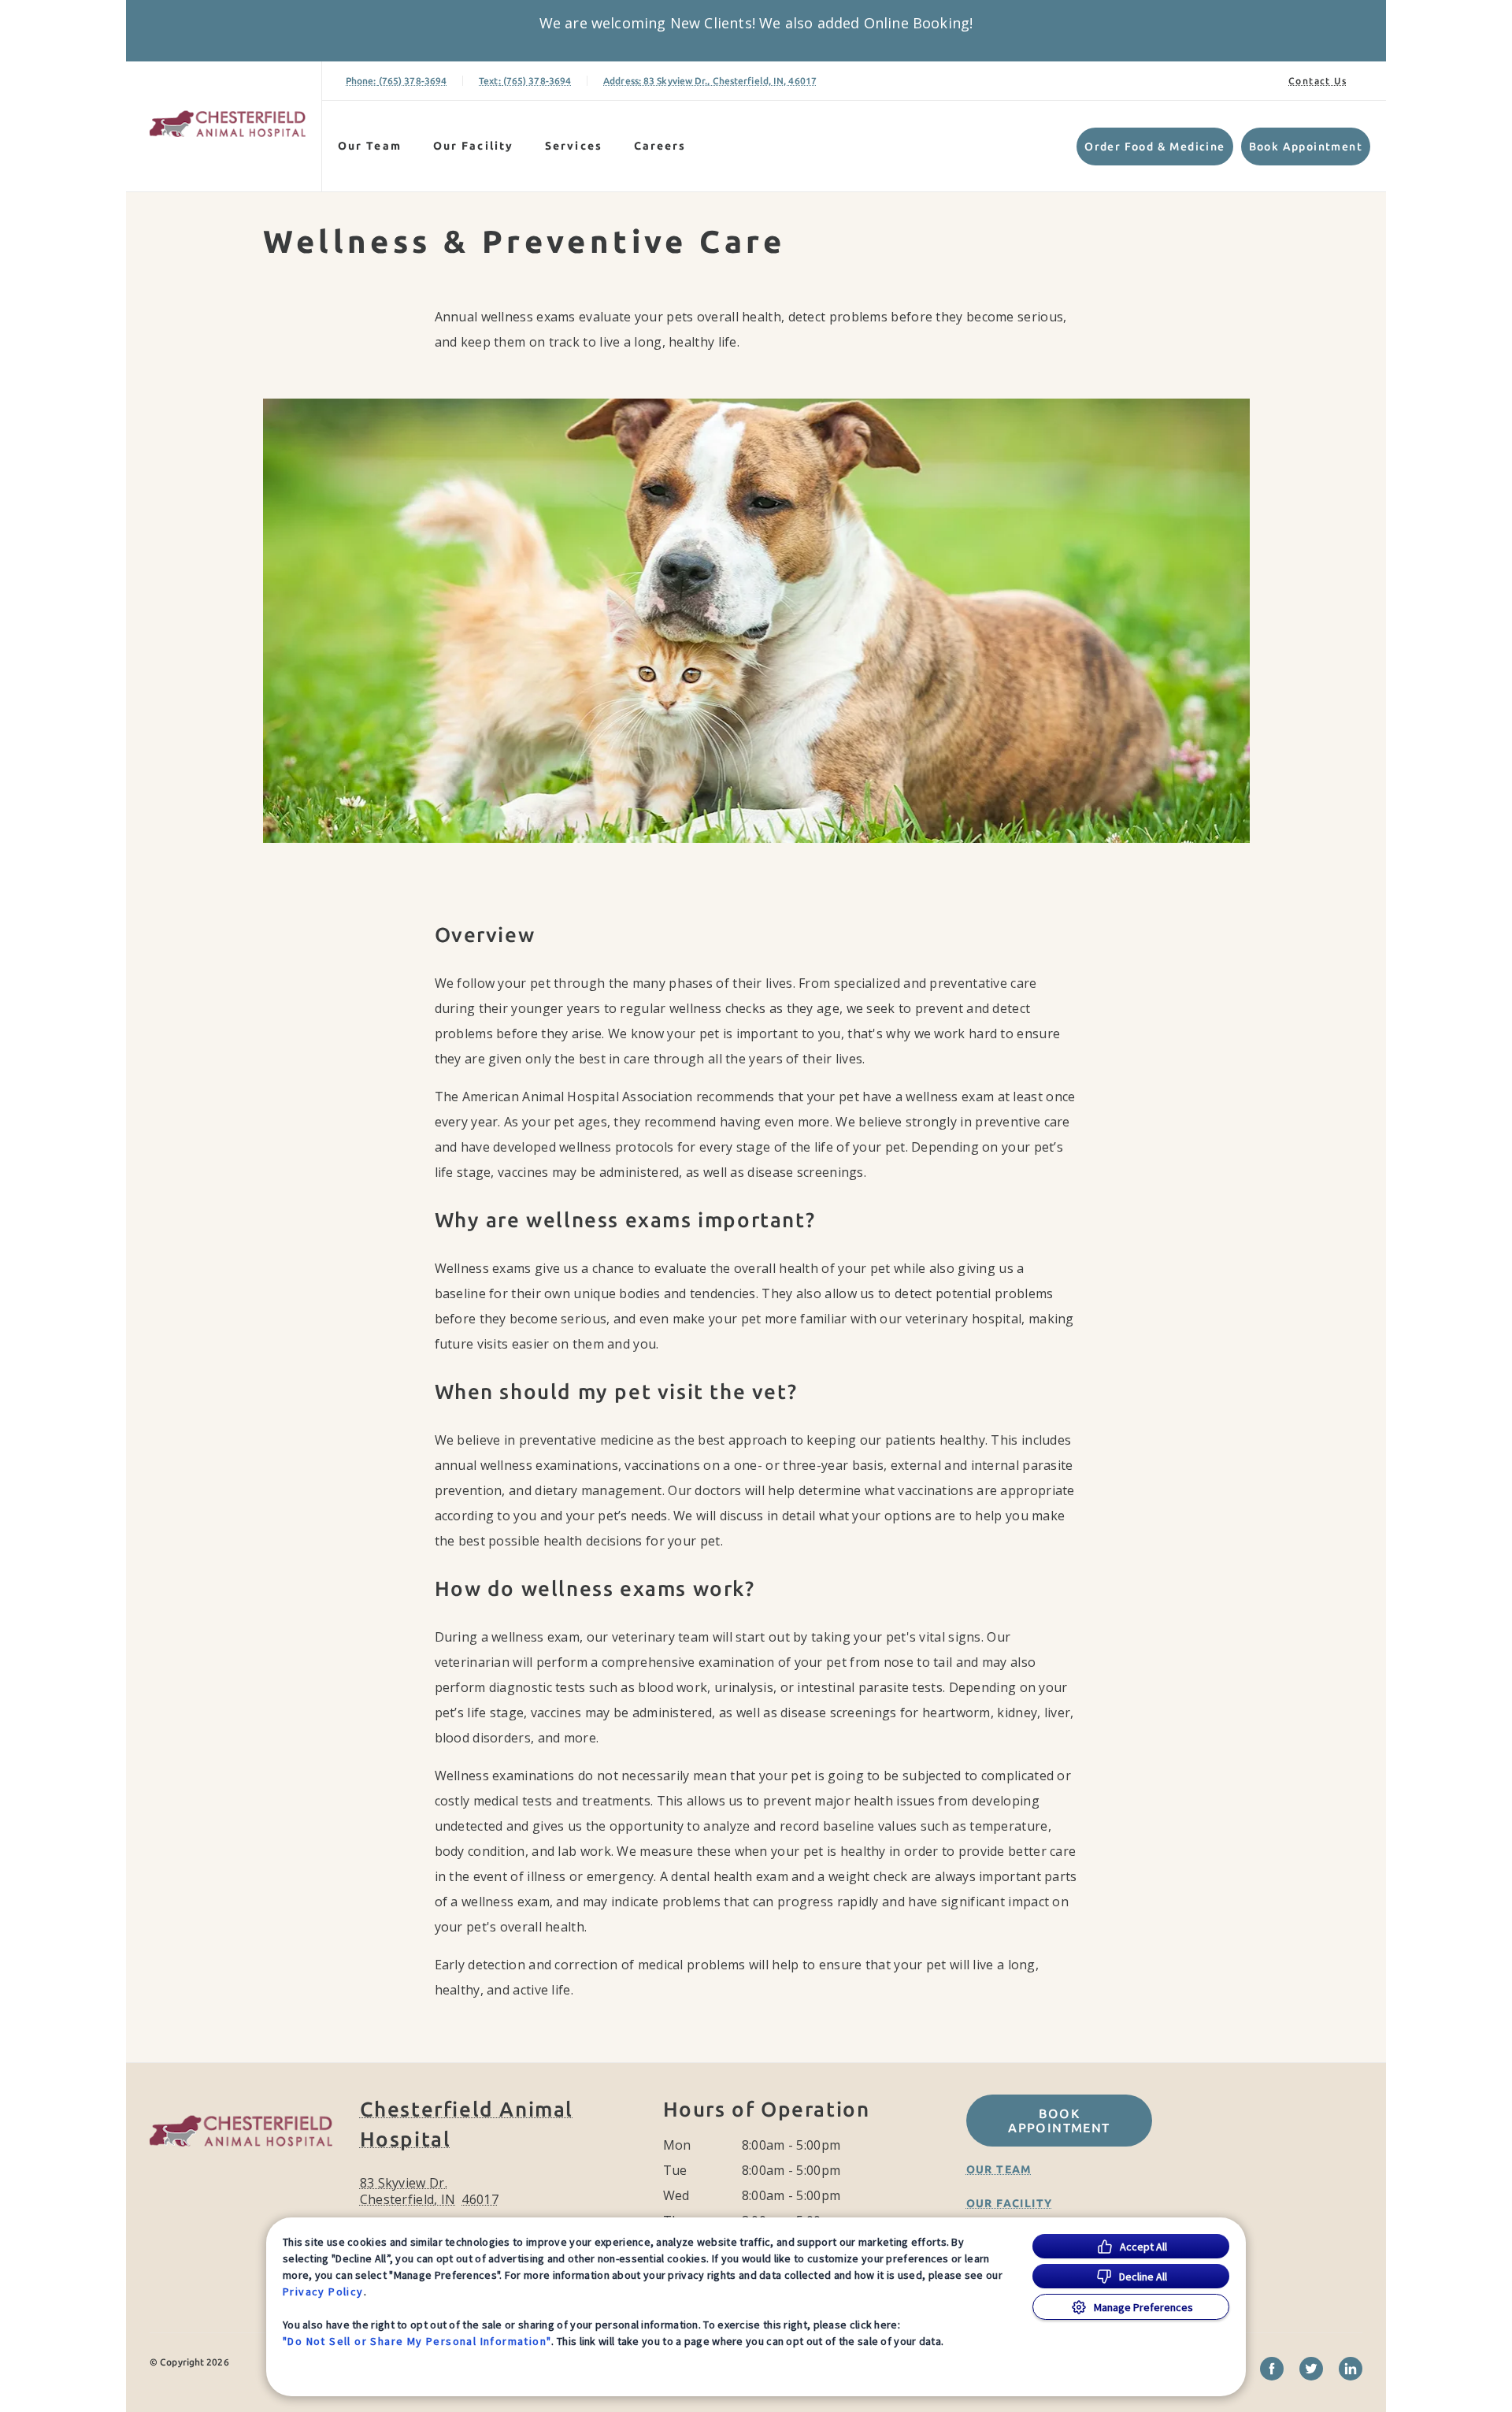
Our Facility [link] (473, 146)
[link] (228, 123)
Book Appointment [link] (1306, 147)
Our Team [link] (370, 146)
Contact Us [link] (1317, 81)
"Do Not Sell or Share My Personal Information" (417, 2341)
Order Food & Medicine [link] (1154, 147)
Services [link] (574, 146)
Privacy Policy (323, 2291)
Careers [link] (660, 146)
